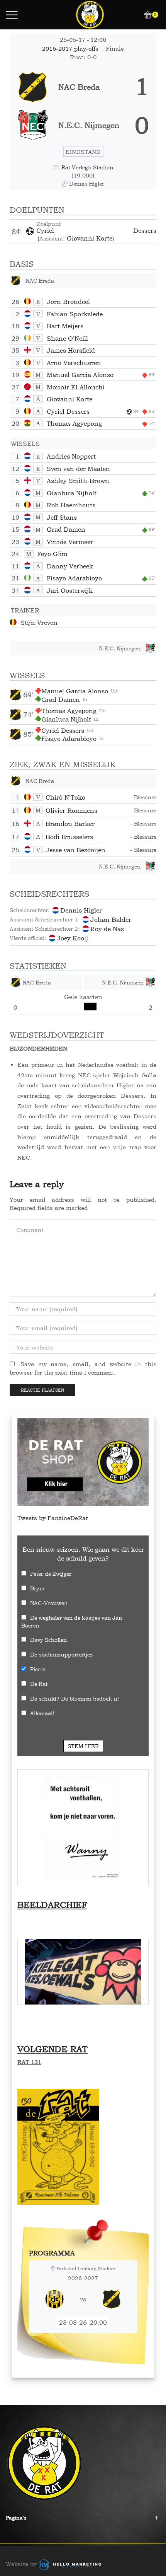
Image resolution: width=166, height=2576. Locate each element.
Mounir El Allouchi (76, 387)
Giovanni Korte (90, 238)
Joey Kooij (72, 938)
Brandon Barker (70, 824)
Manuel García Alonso (80, 375)
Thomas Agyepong (74, 423)
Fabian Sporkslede (75, 314)
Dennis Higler (81, 910)
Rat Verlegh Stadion (87, 167)
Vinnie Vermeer (70, 542)
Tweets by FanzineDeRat (53, 1518)
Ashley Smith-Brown (78, 481)
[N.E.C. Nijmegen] (83, 125)
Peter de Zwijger (51, 1574)
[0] (145, 15)
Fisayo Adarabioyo (74, 578)
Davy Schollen (48, 1640)
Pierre (38, 1669)
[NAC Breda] (83, 87)
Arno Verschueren (74, 363)
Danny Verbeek (70, 566)
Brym (37, 1588)
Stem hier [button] (83, 1746)
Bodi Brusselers (69, 837)
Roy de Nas (107, 929)
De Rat (39, 1684)
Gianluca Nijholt (72, 493)
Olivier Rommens (71, 810)
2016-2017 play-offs (71, 49)
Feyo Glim (52, 554)
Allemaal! (42, 1713)
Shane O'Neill (67, 338)
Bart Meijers (65, 326)
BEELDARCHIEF (52, 1905)
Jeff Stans (62, 517)
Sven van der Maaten (78, 469)
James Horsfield (71, 350)
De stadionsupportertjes (61, 1654)
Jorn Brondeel (68, 302)
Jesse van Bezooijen (75, 850)
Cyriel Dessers (96, 230)
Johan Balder (111, 920)
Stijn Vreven (39, 623)
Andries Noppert (71, 456)
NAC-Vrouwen (49, 1603)
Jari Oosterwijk (70, 590)
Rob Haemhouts (71, 505)
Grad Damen (66, 529)
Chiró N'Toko (65, 797)
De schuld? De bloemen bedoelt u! (75, 1698)
